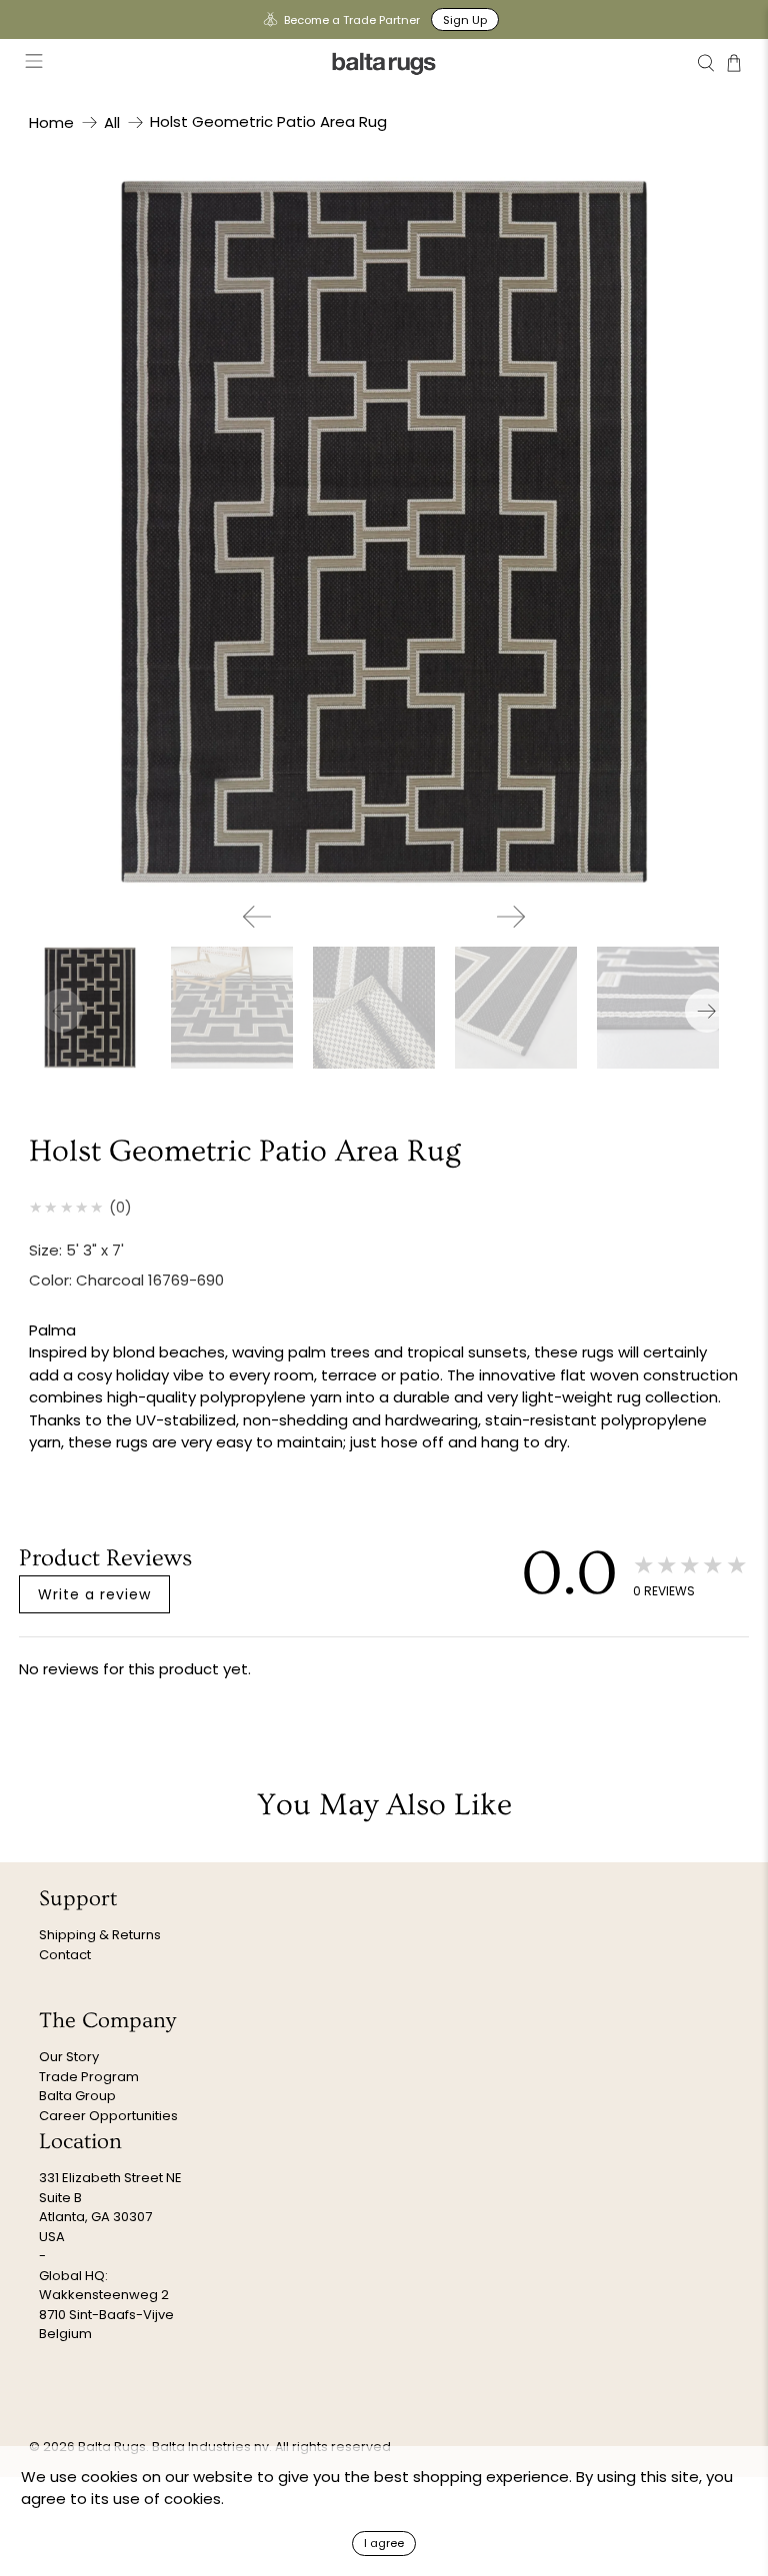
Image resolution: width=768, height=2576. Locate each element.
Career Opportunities (108, 2116)
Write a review (94, 1594)
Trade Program (89, 2077)
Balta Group (77, 2096)
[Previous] (257, 917)
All (112, 122)
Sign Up (465, 20)
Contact (65, 1955)
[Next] (511, 917)
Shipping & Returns (100, 1935)
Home (51, 122)
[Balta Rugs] (384, 63)
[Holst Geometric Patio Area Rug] (384, 532)
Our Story (69, 2057)
